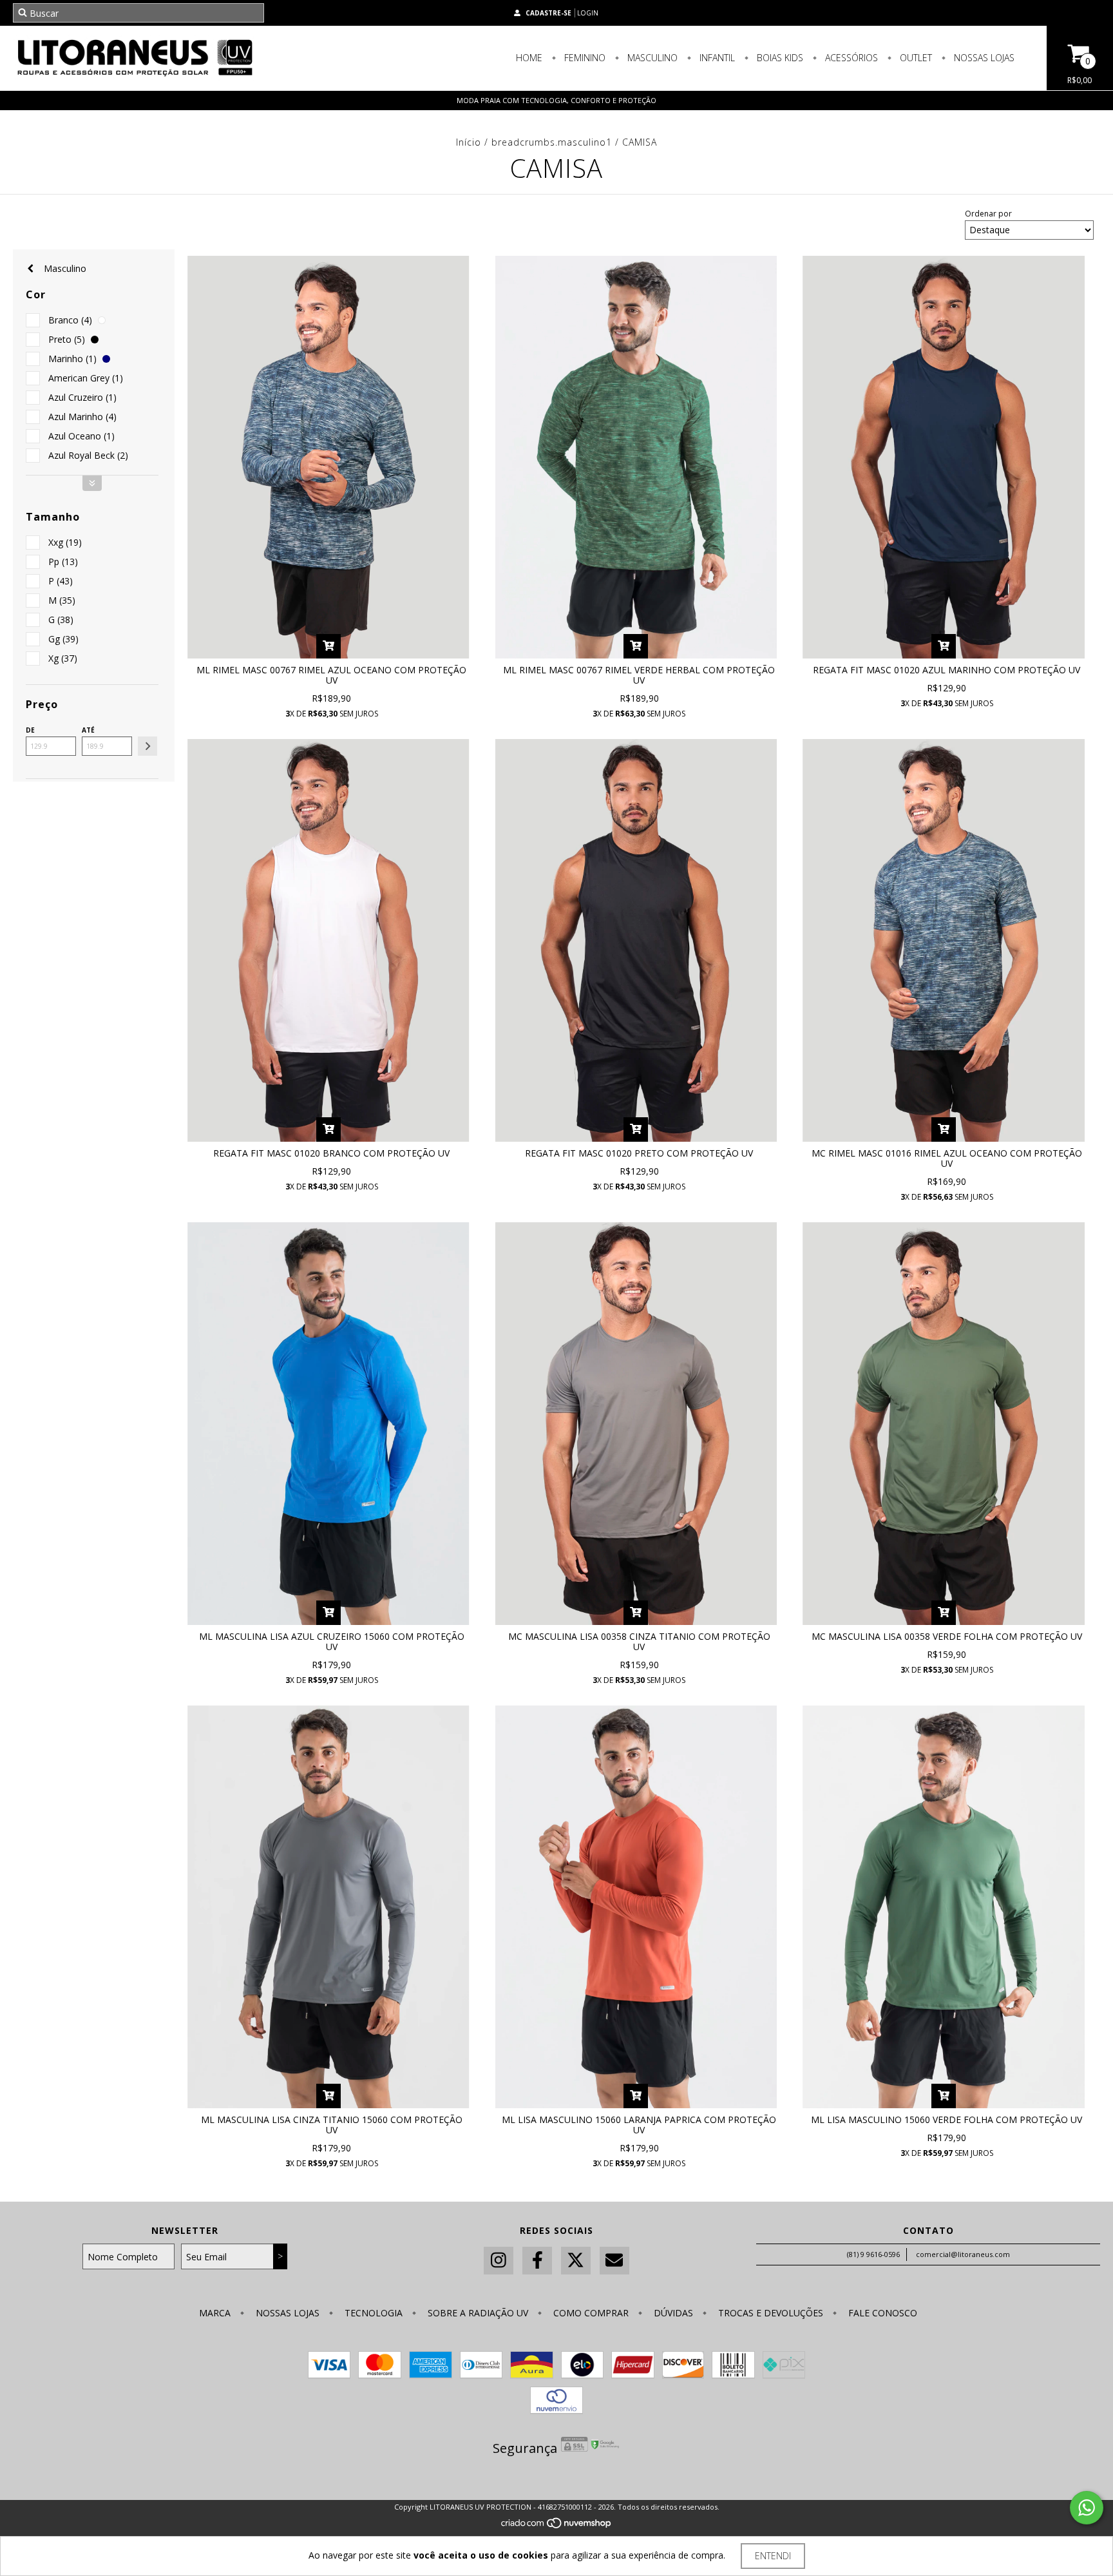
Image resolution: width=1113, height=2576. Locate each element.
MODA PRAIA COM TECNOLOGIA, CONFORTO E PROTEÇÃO (556, 100)
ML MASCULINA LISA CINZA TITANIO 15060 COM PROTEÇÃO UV (332, 2125)
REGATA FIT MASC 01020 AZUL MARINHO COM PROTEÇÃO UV (947, 670)
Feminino (584, 58)
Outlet (915, 58)
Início (469, 142)
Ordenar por (988, 214)
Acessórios (850, 58)
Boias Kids (779, 58)
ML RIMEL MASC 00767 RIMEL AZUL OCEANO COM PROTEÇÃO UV (331, 675)
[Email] (614, 2261)
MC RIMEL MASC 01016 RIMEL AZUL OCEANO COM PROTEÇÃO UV (947, 1158)
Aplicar (147, 746)
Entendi (773, 2556)
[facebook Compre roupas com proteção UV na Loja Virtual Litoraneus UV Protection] (537, 2261)
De (30, 730)
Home (529, 58)
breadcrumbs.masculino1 (552, 142)
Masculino (651, 58)
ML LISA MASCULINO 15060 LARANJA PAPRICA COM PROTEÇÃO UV (639, 2125)
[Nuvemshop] (557, 2526)
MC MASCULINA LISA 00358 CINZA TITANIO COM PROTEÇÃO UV (639, 1641)
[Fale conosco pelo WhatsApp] (1087, 2508)
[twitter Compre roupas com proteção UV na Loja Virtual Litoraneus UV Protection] (576, 2261)
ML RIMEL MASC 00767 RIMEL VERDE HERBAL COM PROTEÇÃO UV (639, 675)
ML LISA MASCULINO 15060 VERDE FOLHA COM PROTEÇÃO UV (947, 2119)
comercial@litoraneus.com (963, 2254)
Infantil (716, 58)
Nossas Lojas (983, 58)
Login (588, 13)
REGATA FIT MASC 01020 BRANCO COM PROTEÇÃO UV (331, 1153)
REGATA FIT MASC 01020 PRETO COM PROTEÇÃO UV (639, 1153)
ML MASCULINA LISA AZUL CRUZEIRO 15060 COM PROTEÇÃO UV (332, 1641)
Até (88, 730)
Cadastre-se (548, 13)
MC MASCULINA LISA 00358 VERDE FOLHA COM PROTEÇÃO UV (947, 1636)
